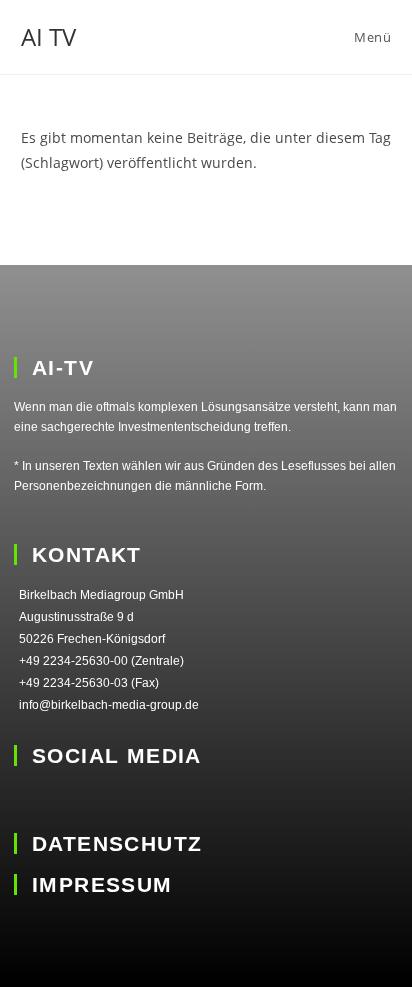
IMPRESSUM (102, 884)
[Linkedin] (27, 799)
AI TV (48, 36)
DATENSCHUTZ (117, 843)
